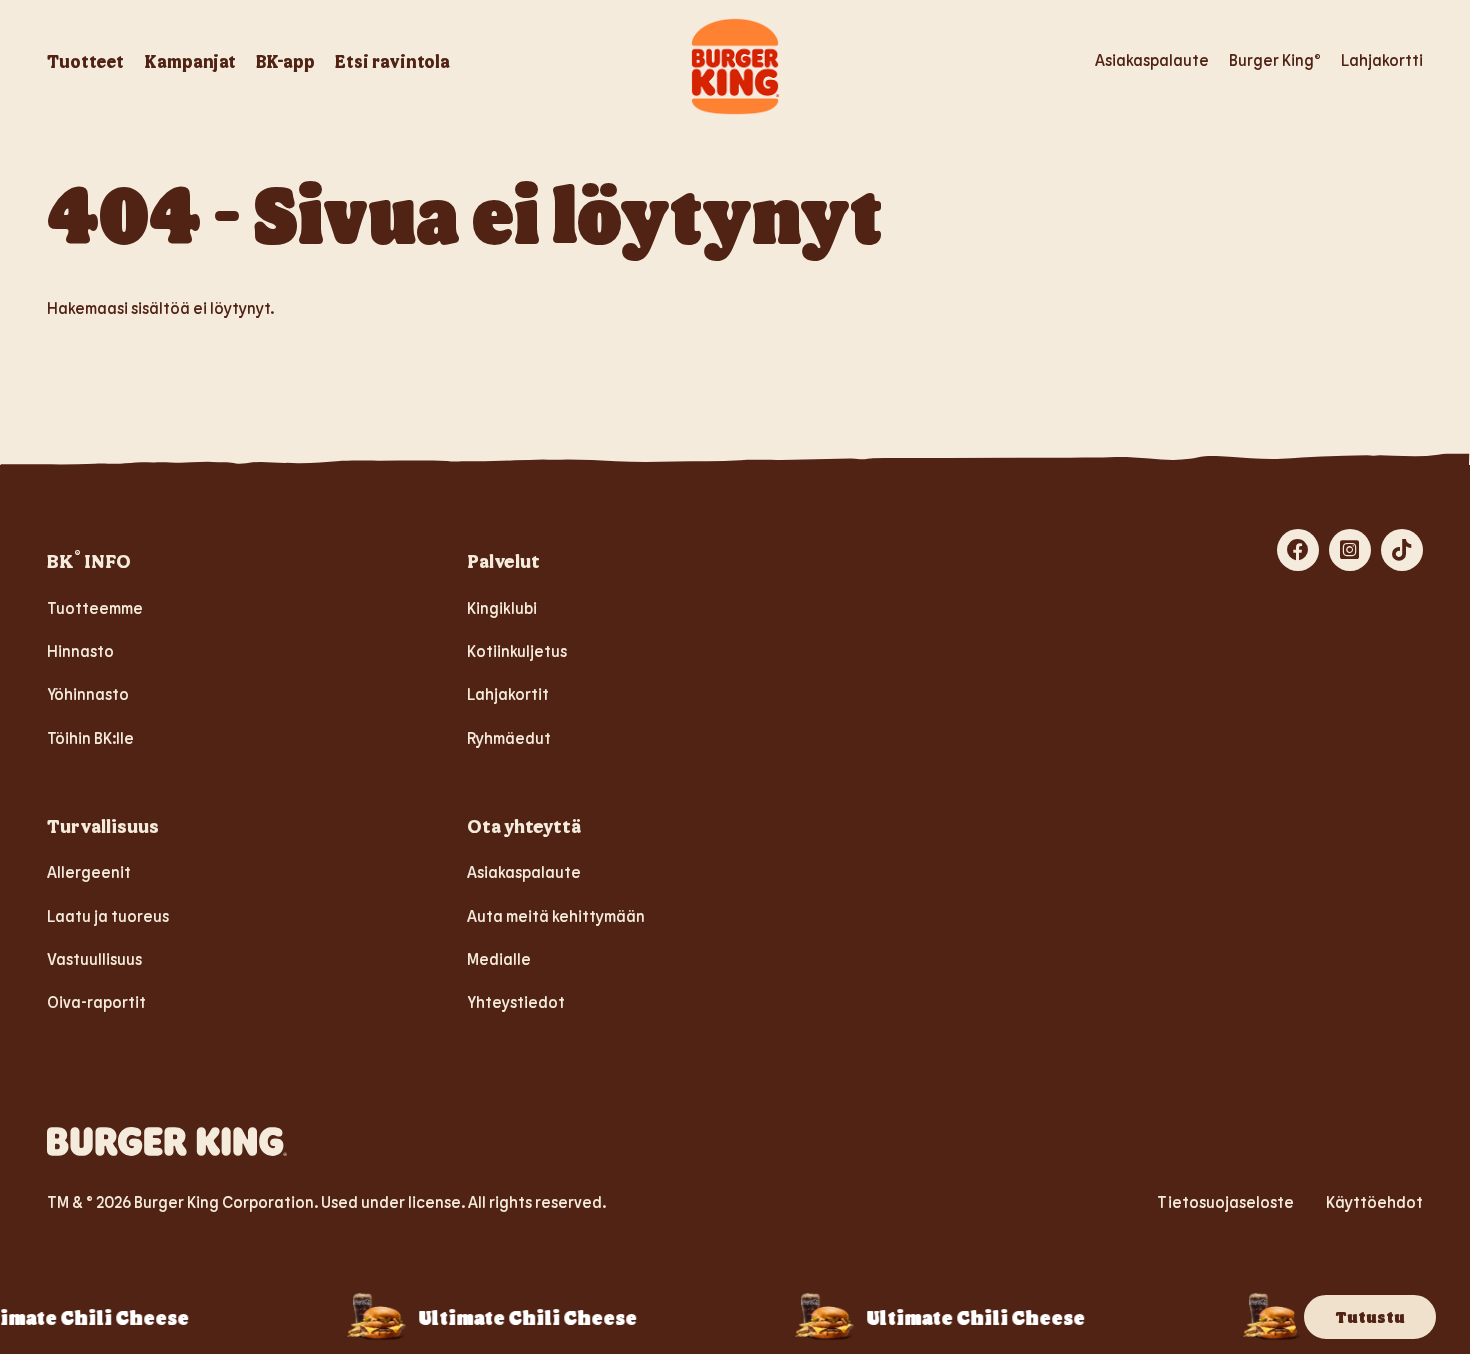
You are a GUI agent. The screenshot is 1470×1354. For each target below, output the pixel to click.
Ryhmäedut (509, 737)
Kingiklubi (502, 607)
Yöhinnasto (88, 693)
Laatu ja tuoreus (108, 915)
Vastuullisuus (94, 958)
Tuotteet (85, 61)
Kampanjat (190, 61)
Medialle (499, 958)
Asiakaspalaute (1152, 59)
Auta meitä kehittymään (556, 915)
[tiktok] (1402, 550)
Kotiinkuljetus (517, 650)
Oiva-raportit (96, 1001)
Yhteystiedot (516, 1001)
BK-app (285, 61)
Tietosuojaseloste (1225, 1201)
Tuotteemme (95, 607)
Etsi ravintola (392, 61)
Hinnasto (80, 650)
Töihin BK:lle (90, 737)
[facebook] (1298, 550)
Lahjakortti (1382, 59)
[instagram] (1350, 550)
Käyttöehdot (1374, 1201)
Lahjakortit (508, 693)
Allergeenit (89, 871)
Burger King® (1275, 59)
